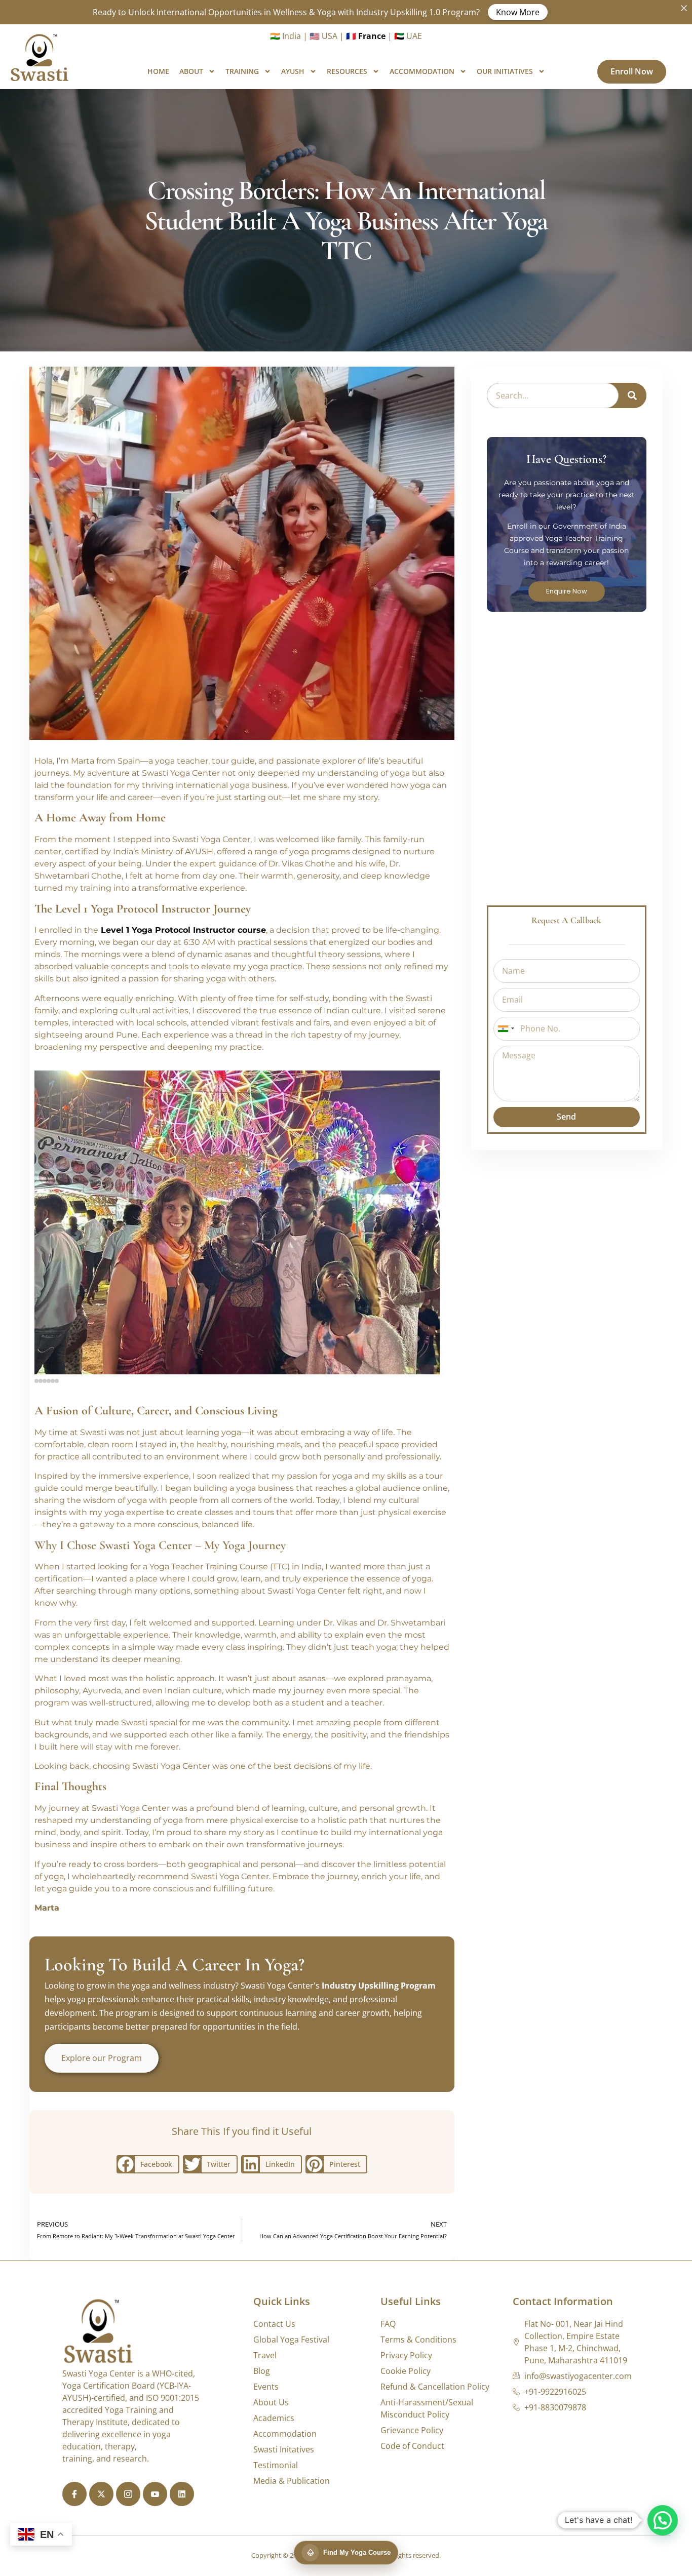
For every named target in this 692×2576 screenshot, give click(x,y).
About (191, 71)
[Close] (684, 8)
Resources (347, 71)
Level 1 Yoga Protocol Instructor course (183, 930)
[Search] (632, 395)
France (372, 36)
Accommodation (422, 71)
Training (242, 71)
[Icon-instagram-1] (128, 2494)
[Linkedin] (182, 2494)
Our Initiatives (505, 71)
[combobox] (506, 1029)
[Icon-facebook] (74, 2494)
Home (158, 71)
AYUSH (293, 71)
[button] (46, 1223)
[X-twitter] (101, 2494)
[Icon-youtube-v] (155, 2494)
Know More (518, 12)
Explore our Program (102, 2058)
